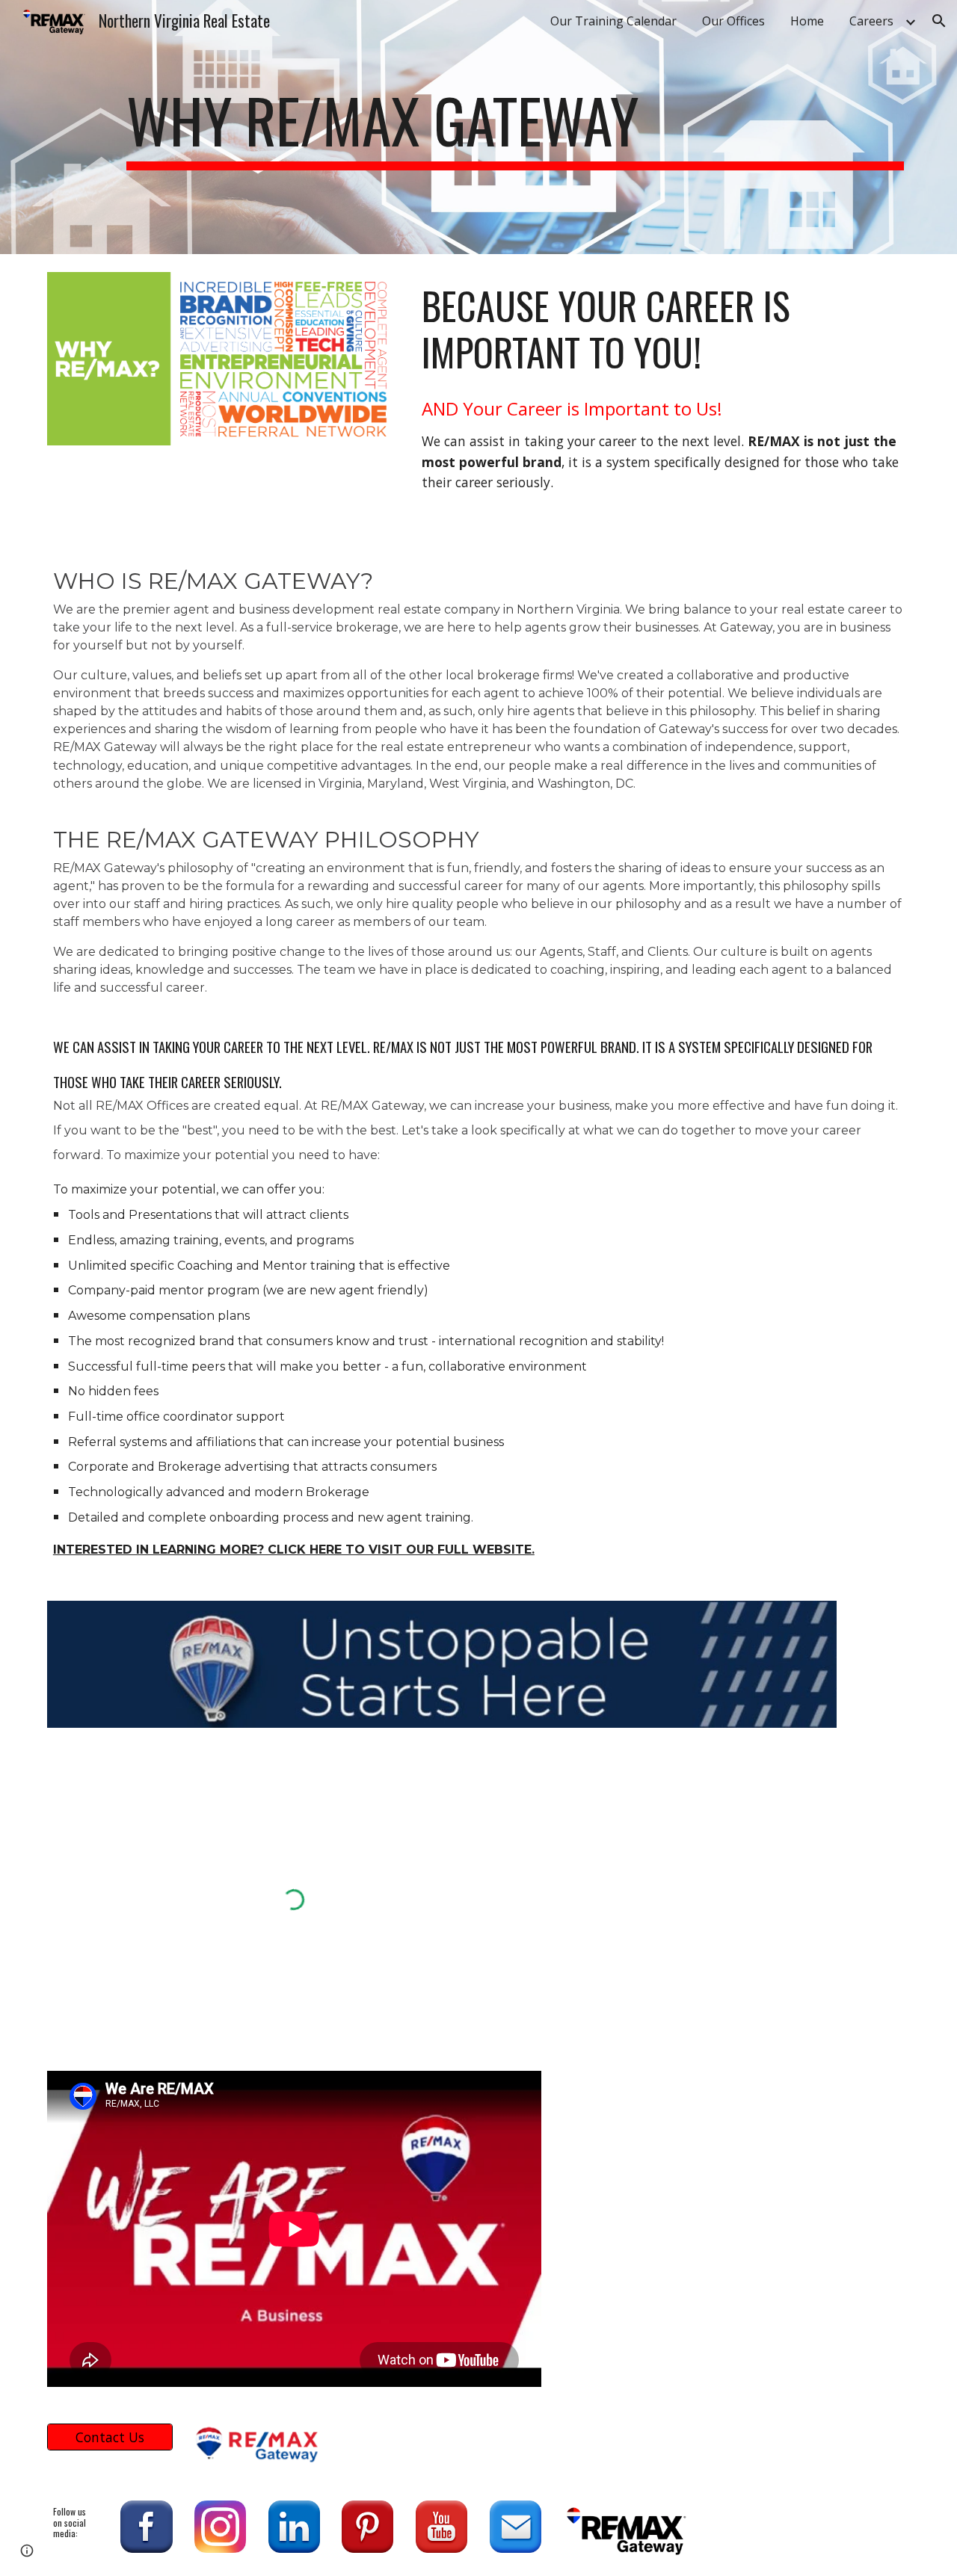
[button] (939, 21)
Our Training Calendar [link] (613, 21)
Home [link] (807, 21)
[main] (515, 127)
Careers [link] (871, 21)
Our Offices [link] (733, 21)
